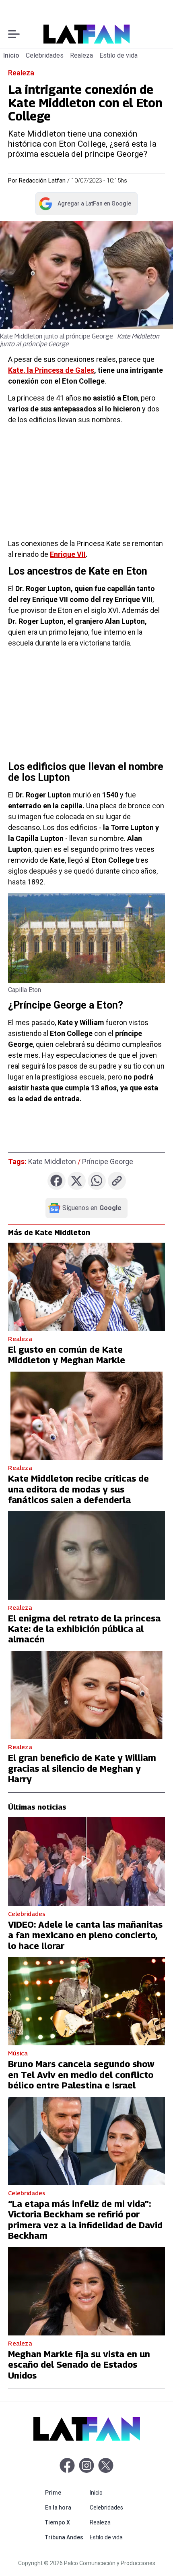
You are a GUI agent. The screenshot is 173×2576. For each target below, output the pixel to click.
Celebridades (45, 55)
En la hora (66, 2507)
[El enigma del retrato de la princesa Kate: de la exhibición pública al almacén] (86, 1555)
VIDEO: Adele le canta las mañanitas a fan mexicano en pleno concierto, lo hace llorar (85, 1935)
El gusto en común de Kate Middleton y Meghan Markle (67, 1355)
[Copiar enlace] (117, 1181)
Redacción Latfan (42, 181)
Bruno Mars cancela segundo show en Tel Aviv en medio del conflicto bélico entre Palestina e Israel (81, 2075)
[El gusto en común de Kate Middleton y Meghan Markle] (86, 1287)
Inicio (11, 55)
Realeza (81, 55)
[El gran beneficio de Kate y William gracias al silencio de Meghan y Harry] (86, 1695)
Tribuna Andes (66, 2537)
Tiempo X (66, 2522)
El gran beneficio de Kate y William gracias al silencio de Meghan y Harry (82, 1768)
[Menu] (14, 34)
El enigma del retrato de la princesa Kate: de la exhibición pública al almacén (84, 1629)
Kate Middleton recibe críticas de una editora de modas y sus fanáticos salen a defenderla (78, 1489)
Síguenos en (92, 1208)
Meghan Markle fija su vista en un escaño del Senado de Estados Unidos (79, 2365)
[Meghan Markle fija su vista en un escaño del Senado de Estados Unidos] (86, 2291)
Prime (66, 2492)
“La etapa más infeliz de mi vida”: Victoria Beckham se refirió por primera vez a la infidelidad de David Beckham (85, 2220)
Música (18, 2053)
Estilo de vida (118, 55)
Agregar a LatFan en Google (85, 205)
